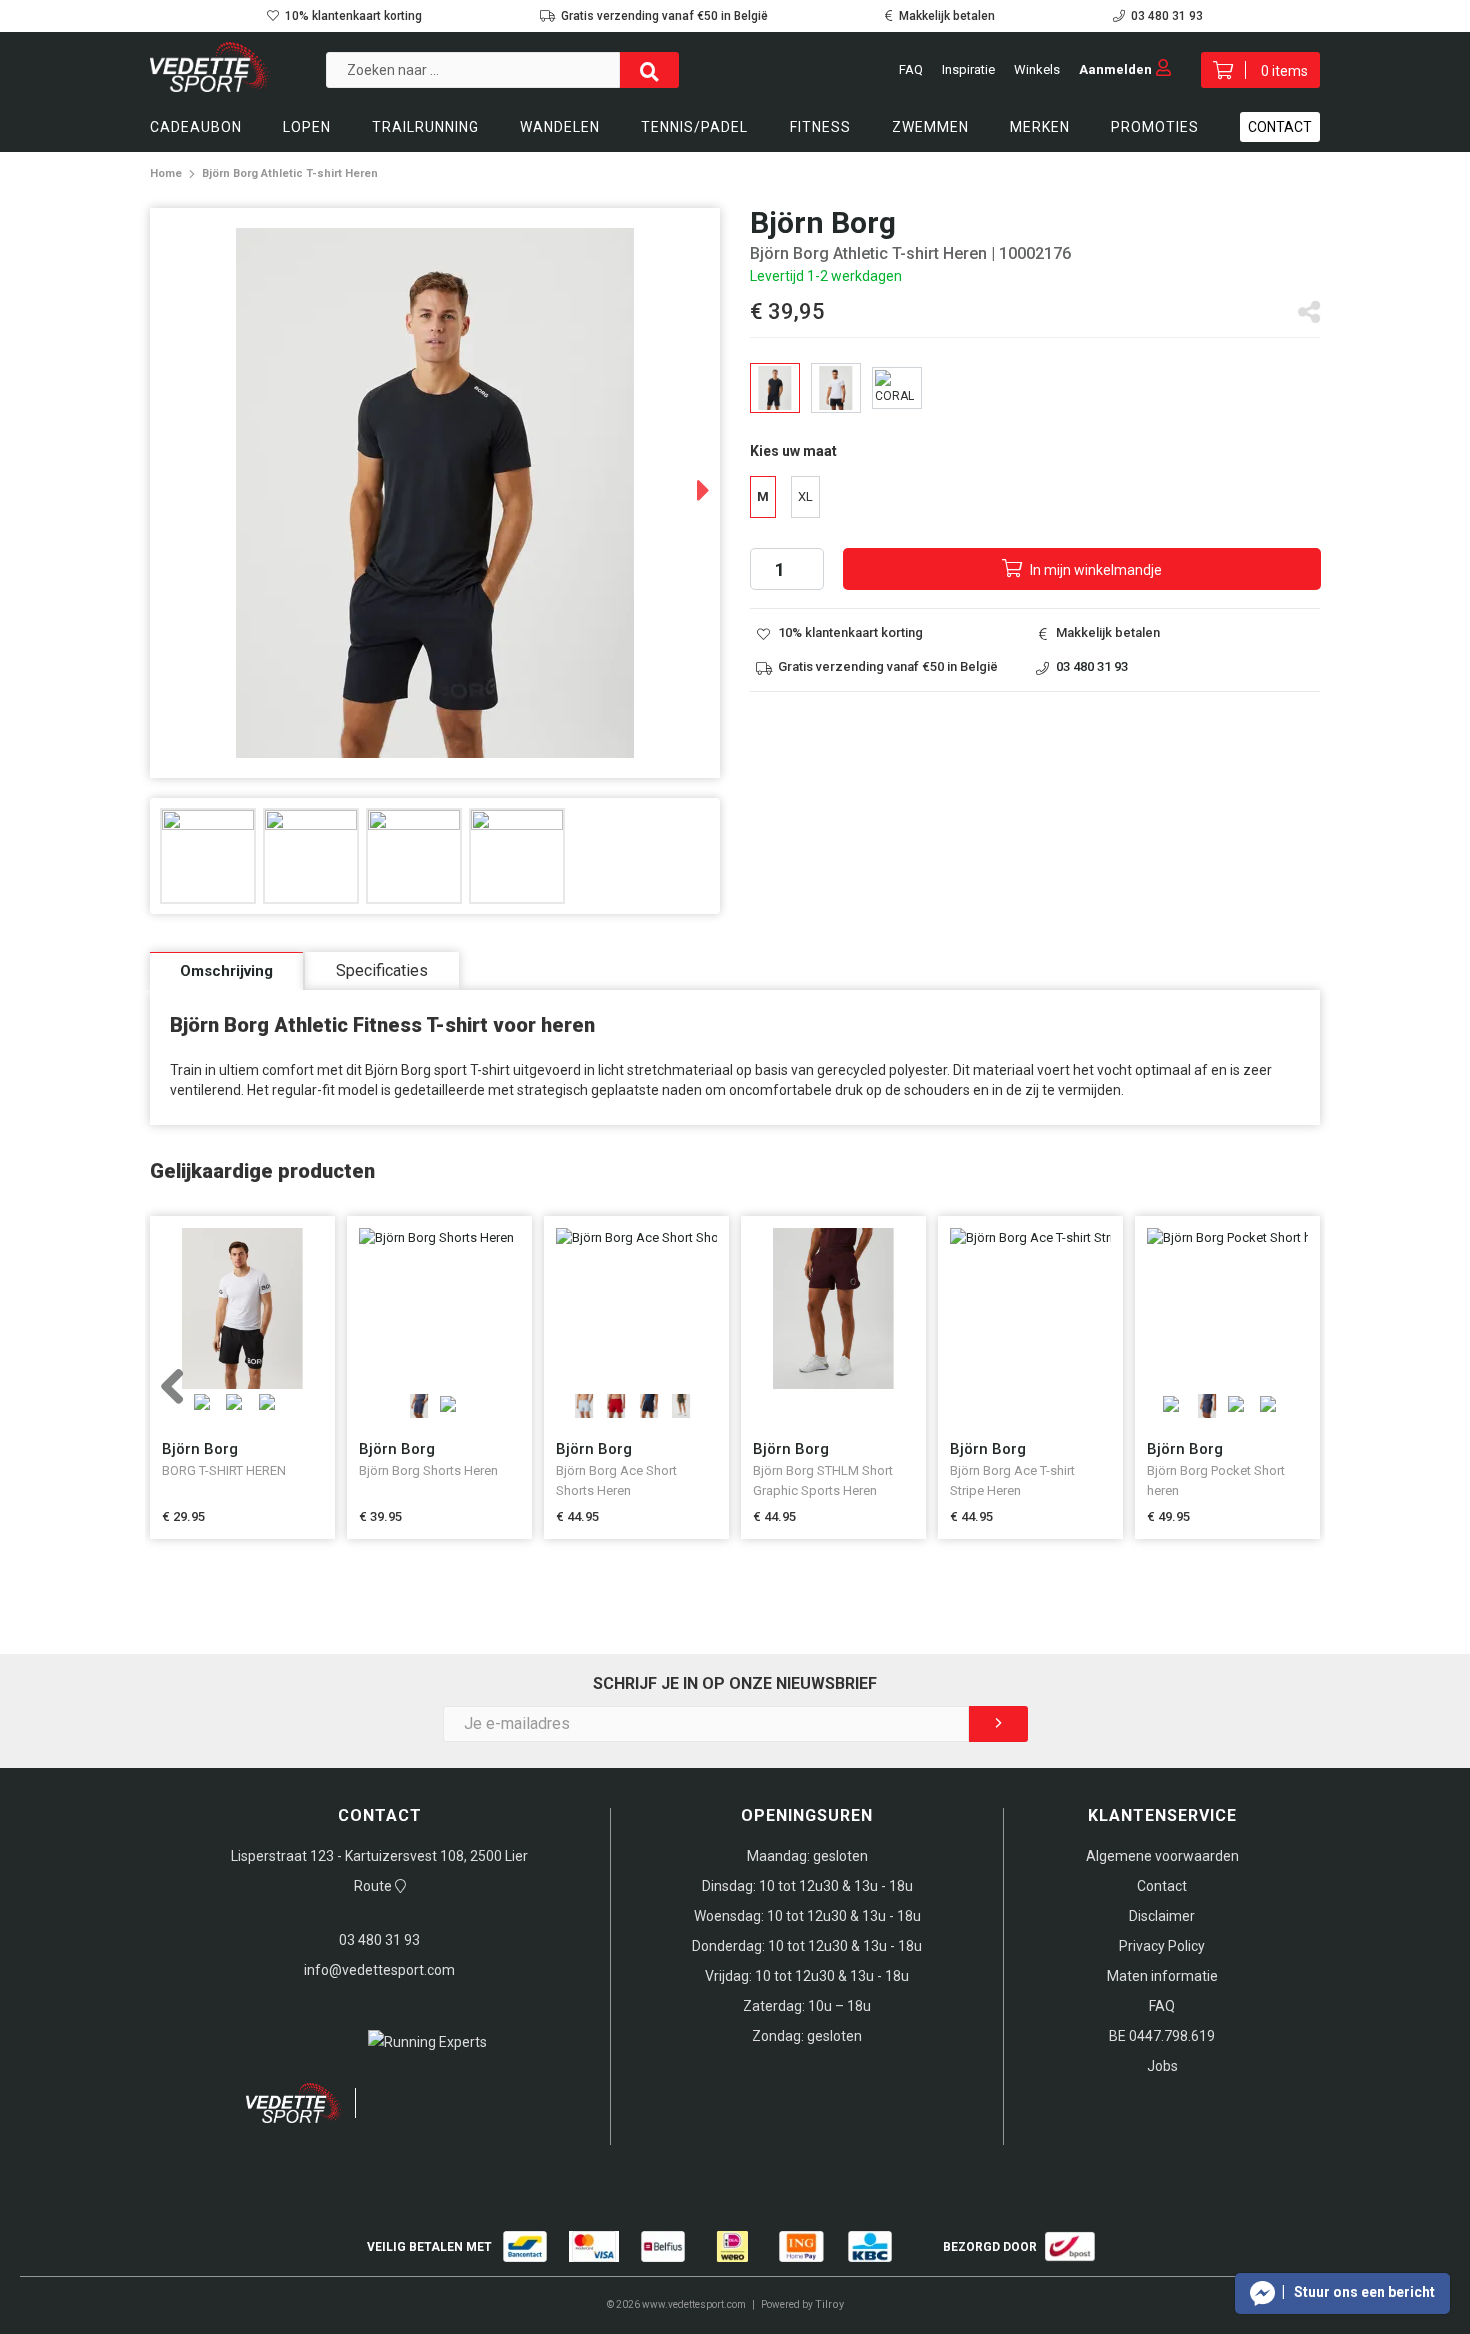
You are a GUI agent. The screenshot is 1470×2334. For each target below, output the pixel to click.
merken (1040, 127)
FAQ (911, 69)
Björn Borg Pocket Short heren (1216, 1480)
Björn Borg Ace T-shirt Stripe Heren (1012, 1480)
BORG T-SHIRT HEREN (224, 1470)
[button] (1342, 2293)
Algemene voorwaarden (1162, 1856)
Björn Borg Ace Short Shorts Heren (616, 1480)
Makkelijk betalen (947, 16)
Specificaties (382, 970)
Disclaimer (1162, 1916)
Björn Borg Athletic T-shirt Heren (290, 173)
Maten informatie (1162, 1976)
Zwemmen (930, 127)
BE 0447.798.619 (1162, 2036)
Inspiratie (968, 69)
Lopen (307, 127)
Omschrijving (226, 971)
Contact (1280, 127)
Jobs (1162, 2066)
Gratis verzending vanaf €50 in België (664, 16)
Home (166, 173)
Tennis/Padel (694, 127)
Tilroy (829, 2304)
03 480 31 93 (1167, 16)
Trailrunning (425, 127)
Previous (193, 1397)
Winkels (1037, 69)
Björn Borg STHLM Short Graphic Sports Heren (823, 1480)
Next (684, 482)
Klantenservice (1162, 1815)
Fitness (820, 127)
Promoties (1155, 127)
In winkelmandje (1094, 570)
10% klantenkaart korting (353, 16)
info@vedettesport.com (379, 1970)
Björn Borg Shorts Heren (428, 1470)
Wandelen (560, 127)
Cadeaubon (196, 127)
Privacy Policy (1162, 1946)
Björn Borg (200, 1449)
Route (374, 1886)
